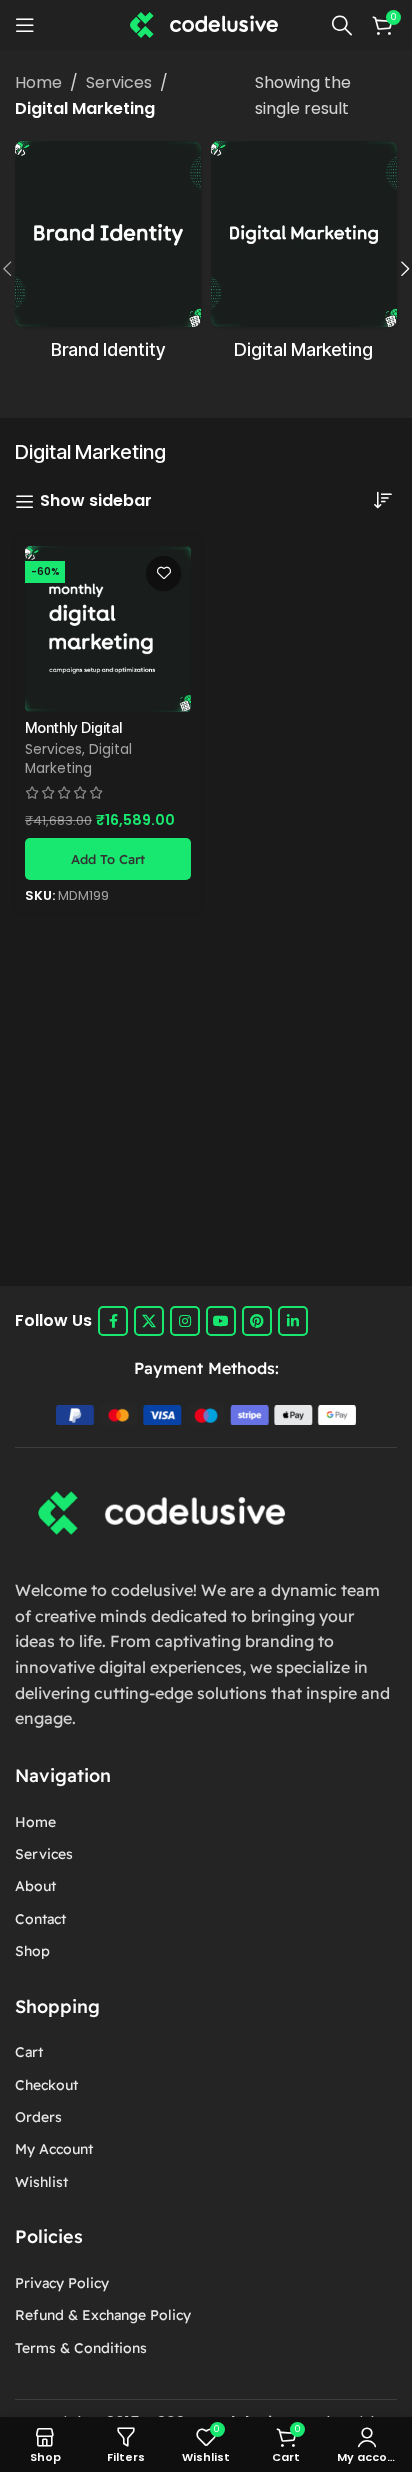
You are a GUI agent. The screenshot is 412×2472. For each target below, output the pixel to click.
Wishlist (41, 2182)
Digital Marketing (78, 759)
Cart (29, 2052)
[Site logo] (206, 23)
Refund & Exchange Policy (103, 2315)
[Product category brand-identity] (108, 256)
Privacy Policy (62, 2283)
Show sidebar (96, 501)
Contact (40, 1919)
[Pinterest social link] (257, 1321)
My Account (54, 2149)
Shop (32, 1951)
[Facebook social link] (113, 1321)
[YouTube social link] (221, 1321)
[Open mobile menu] (25, 25)
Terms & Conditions (81, 2348)
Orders (38, 2117)
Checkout (46, 2085)
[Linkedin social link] (293, 1321)
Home (38, 82)
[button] (108, 859)
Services (119, 82)
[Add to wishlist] (163, 573)
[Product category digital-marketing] (304, 256)
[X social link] (149, 1321)
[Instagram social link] (185, 1321)
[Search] (342, 25)
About (35, 1886)
